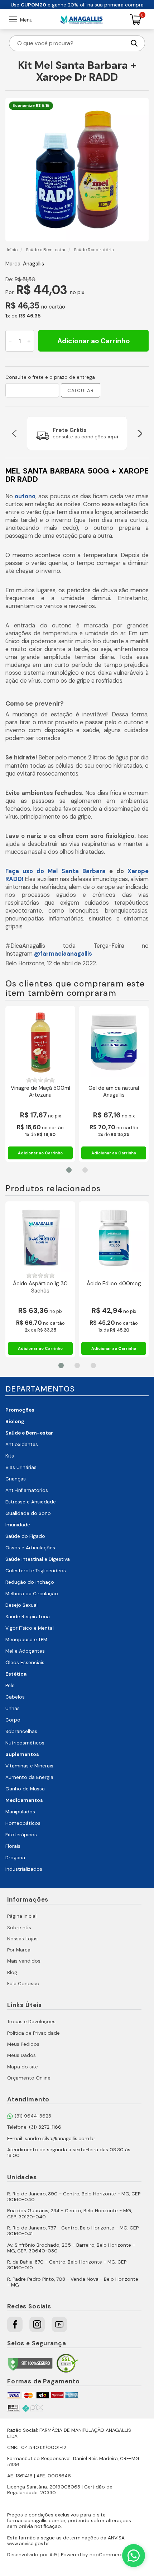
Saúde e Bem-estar (29, 1433)
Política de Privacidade (33, 2033)
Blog (12, 1972)
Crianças (16, 1479)
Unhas (13, 1708)
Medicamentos (24, 1800)
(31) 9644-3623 (33, 2116)
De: (9, 279)
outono (25, 496)
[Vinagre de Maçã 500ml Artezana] (40, 1042)
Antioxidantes (22, 1444)
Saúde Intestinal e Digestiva (38, 1559)
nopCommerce (107, 2555)
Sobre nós (19, 1928)
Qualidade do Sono (28, 1513)
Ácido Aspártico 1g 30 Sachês (40, 1287)
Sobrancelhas (21, 1731)
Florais (13, 1846)
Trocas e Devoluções (31, 2022)
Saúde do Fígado (25, 1536)
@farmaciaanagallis (63, 954)
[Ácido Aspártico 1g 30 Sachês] (40, 1238)
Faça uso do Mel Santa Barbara (56, 871)
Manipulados (20, 1812)
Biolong (15, 1421)
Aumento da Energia (29, 1777)
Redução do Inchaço (30, 1582)
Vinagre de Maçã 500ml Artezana (40, 1092)
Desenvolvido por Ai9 (32, 2555)
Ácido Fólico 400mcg (114, 1284)
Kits (10, 1456)
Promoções (20, 1410)
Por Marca (19, 1950)
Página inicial (22, 1916)
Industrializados (24, 1869)
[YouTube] (59, 2324)
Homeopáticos (23, 1823)
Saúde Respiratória (28, 1617)
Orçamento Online (29, 2078)
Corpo (13, 1720)
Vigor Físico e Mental (30, 1628)
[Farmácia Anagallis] (81, 19)
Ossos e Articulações (30, 1548)
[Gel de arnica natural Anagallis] (114, 1042)
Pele (10, 1685)
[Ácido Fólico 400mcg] (114, 1238)
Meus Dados (21, 2055)
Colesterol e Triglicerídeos (36, 1571)
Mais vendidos (24, 1961)
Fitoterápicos (21, 1835)
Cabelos (15, 1697)
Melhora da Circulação (32, 1594)
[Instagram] (37, 2324)
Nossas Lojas (22, 1939)
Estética (16, 1674)
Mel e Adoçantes (25, 1651)
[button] (14, 433)
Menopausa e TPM (26, 1640)
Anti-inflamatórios (27, 1490)
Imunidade (18, 1525)
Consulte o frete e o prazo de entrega (50, 377)
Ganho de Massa (25, 1789)
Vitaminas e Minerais (29, 1766)
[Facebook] (15, 2324)
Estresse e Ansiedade (31, 1502)
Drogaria (15, 1858)
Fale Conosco (23, 1984)
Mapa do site (23, 2067)
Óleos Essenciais (25, 1663)
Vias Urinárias (21, 1467)
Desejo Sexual (21, 1605)
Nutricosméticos (25, 1743)
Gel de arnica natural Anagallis (114, 1092)
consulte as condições (85, 437)
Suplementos (22, 1754)
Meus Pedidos (23, 2044)
